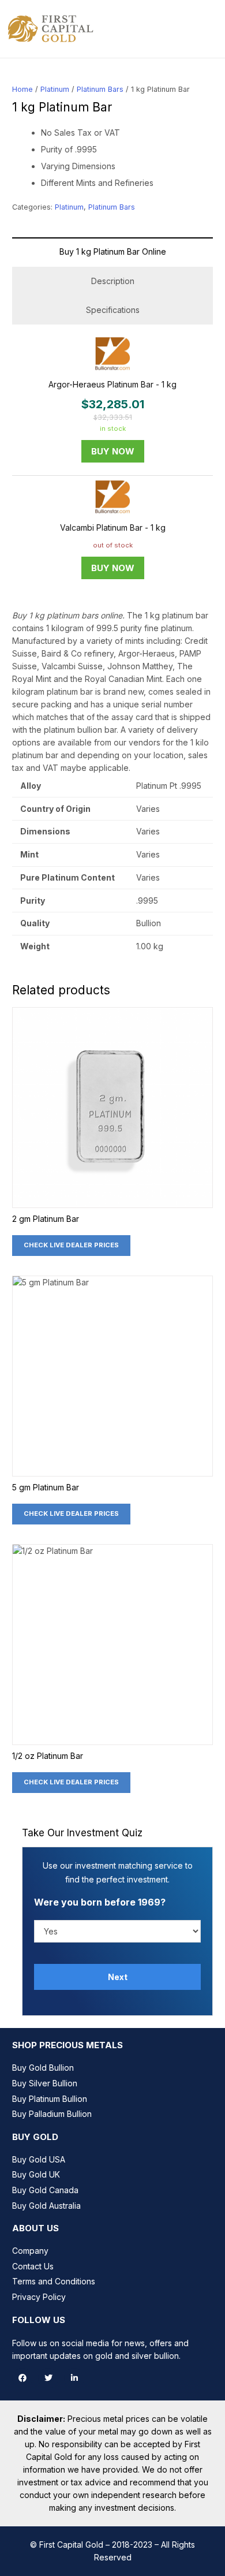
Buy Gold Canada (45, 2190)
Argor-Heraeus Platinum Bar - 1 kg (112, 384)
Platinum (55, 89)
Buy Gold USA (39, 2159)
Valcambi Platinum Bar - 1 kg (113, 527)
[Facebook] (22, 2378)
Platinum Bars (100, 89)
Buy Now (113, 451)
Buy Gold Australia (46, 2206)
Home (22, 89)
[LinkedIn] (74, 2378)
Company (30, 2251)
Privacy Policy (39, 2297)
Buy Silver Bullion (45, 2083)
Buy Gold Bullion (43, 2068)
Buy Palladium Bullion (52, 2114)
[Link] (51, 29)
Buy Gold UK (36, 2174)
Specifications (113, 310)
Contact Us (33, 2266)
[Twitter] (48, 2378)
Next (118, 1977)
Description (113, 281)
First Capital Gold (71, 2545)
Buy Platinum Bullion (50, 2099)
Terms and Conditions (54, 2281)
